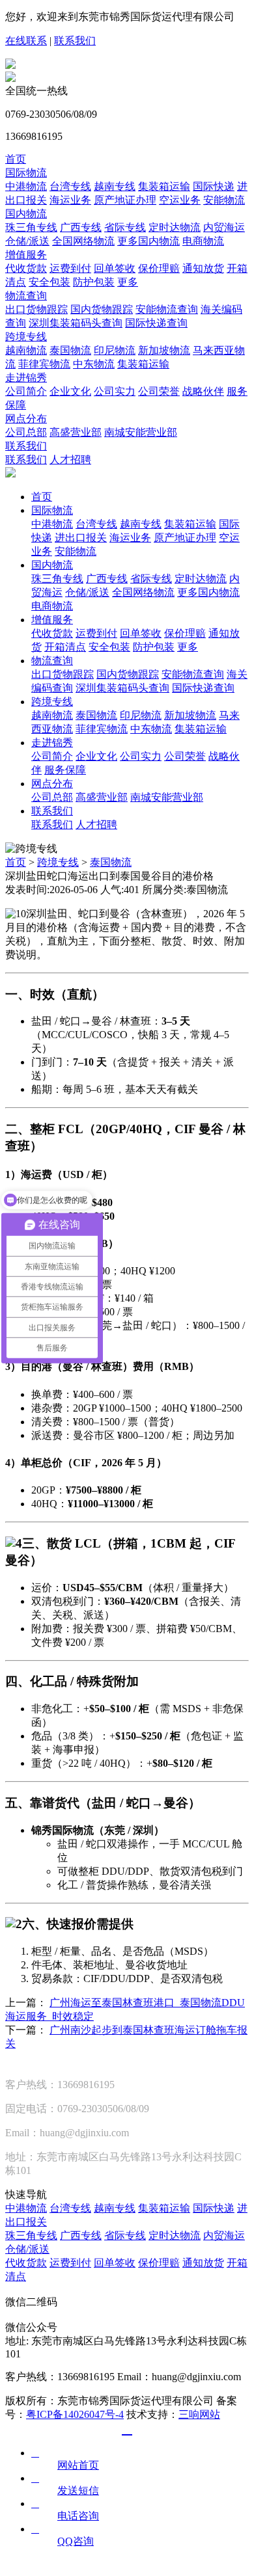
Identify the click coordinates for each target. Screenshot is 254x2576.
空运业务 (180, 200)
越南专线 (115, 186)
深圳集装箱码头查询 (76, 323)
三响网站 (199, 2414)
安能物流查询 (167, 309)
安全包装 (49, 282)
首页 (16, 159)
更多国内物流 (148, 241)
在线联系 (26, 41)
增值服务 (26, 255)
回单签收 (115, 268)
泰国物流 (70, 350)
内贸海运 (224, 227)
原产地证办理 (125, 200)
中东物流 (94, 364)
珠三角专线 (31, 227)
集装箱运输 (164, 186)
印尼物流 (115, 350)
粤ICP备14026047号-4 (75, 2414)
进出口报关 (81, 538)
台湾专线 (70, 186)
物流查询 (26, 296)
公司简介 (26, 391)
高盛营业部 (76, 432)
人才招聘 (70, 460)
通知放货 (203, 268)
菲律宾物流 (44, 364)
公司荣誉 (159, 391)
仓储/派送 (27, 241)
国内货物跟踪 (102, 309)
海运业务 (70, 200)
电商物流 (203, 241)
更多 (128, 282)
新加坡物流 (164, 350)
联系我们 (75, 41)
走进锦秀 (26, 378)
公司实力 (115, 391)
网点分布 (26, 419)
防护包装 (94, 282)
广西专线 (81, 227)
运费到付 (70, 268)
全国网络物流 (83, 241)
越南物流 (26, 350)
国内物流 (26, 214)
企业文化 (70, 391)
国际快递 (214, 186)
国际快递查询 (156, 323)
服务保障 (65, 770)
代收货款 (26, 268)
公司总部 (26, 432)
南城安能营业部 (141, 432)
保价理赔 (159, 268)
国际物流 (26, 173)
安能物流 (224, 200)
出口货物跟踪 (36, 309)
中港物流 (26, 186)
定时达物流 (175, 227)
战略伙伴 (203, 391)
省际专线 (125, 227)
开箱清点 (65, 647)
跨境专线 (26, 337)
